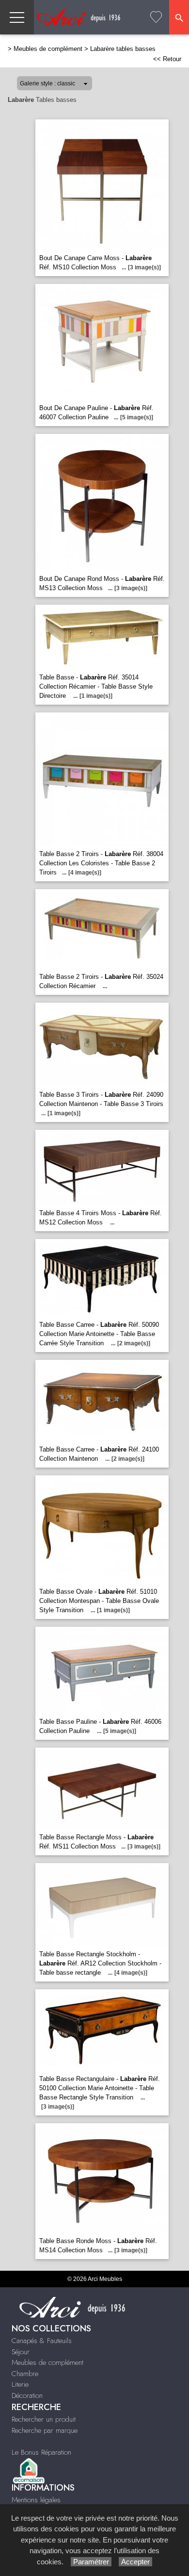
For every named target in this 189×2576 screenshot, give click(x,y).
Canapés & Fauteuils (42, 2341)
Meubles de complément (48, 49)
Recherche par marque (45, 2430)
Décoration (27, 2395)
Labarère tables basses (123, 49)
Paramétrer (91, 2562)
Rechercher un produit (44, 2419)
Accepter (135, 2562)
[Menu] (17, 17)
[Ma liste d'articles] (156, 17)
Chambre (25, 2374)
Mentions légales (36, 2500)
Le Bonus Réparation (41, 2452)
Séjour (21, 2352)
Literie (20, 2384)
